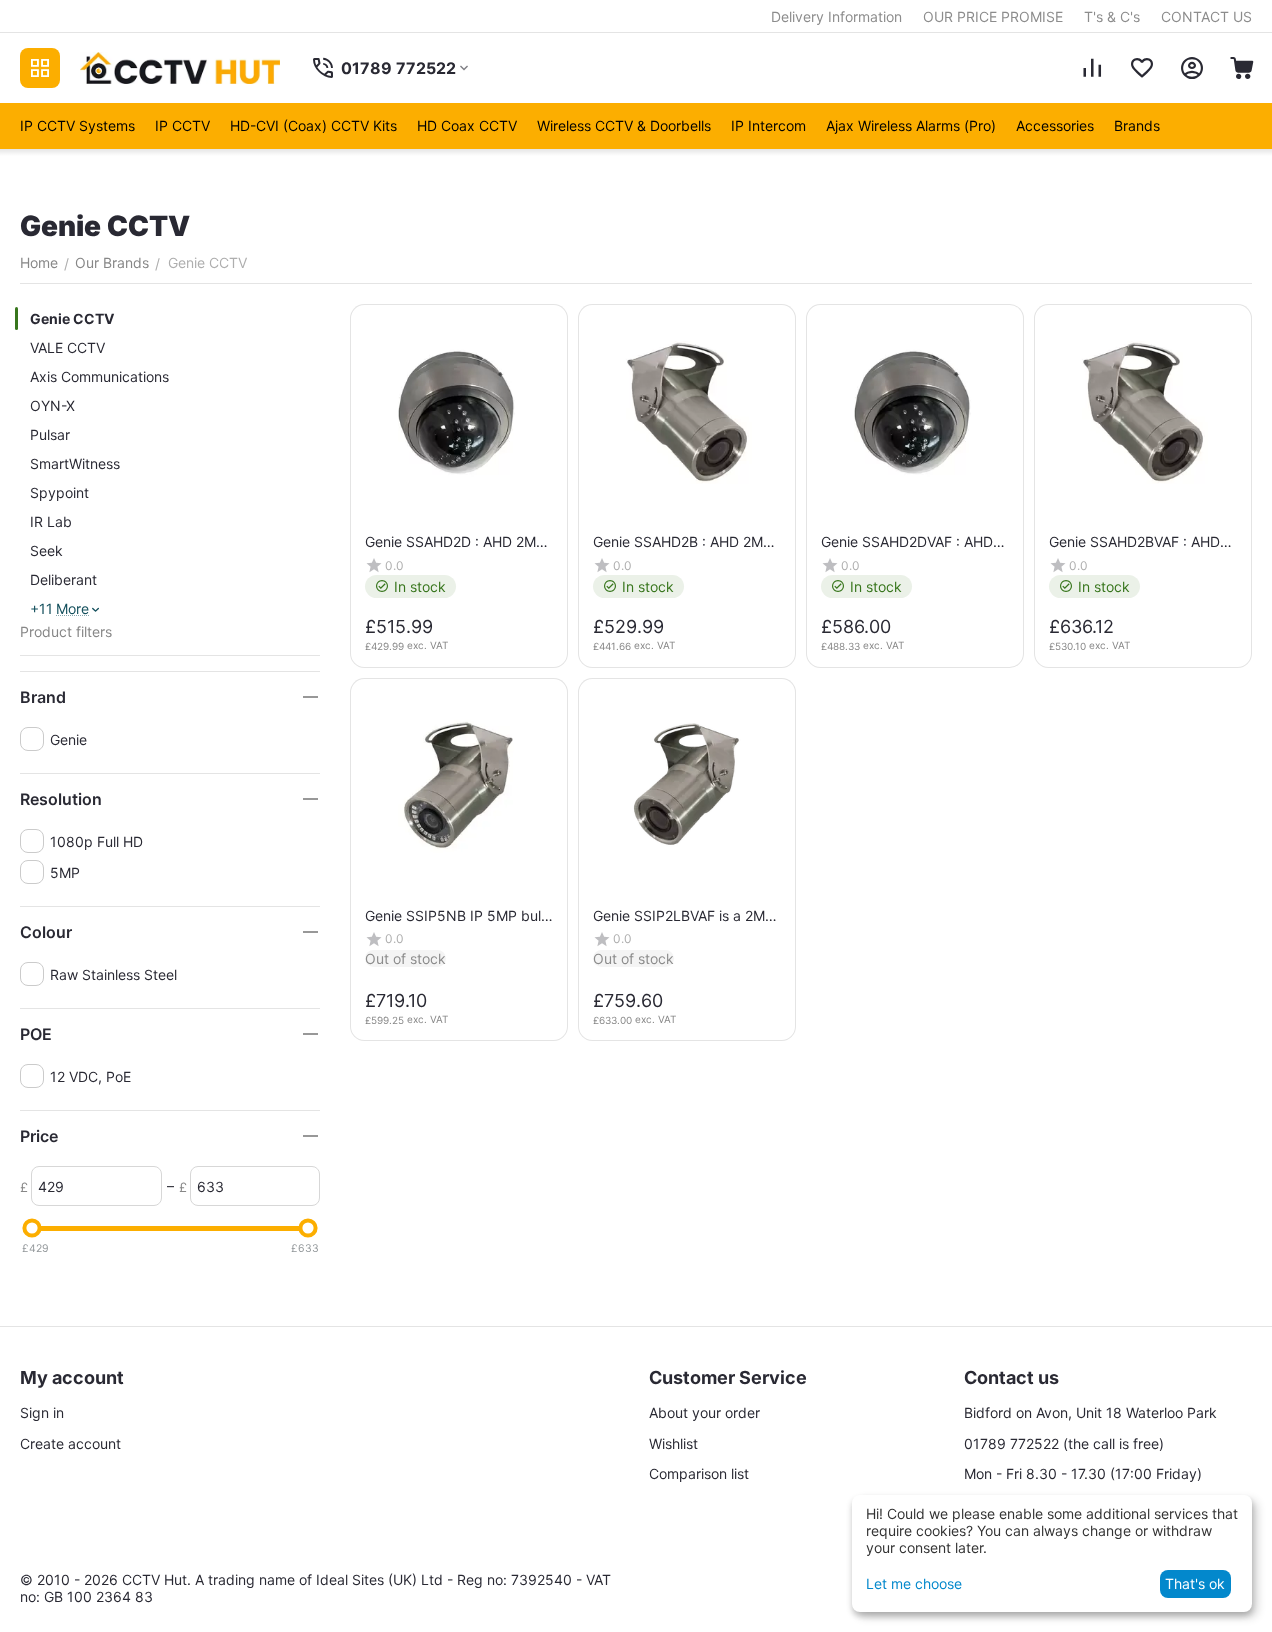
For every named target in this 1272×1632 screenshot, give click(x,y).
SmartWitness (75, 463)
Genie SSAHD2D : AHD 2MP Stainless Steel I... (455, 541)
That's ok (1195, 1583)
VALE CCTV (67, 347)
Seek (46, 550)
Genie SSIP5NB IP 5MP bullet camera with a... (455, 915)
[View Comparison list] (1092, 68)
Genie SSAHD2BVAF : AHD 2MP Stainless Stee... (1134, 541)
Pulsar (50, 434)
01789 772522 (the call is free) (1064, 1443)
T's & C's (1112, 16)
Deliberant (63, 579)
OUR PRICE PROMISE (993, 16)
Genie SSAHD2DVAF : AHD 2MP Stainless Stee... (907, 541)
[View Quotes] (1142, 68)
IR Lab (51, 521)
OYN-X (52, 405)
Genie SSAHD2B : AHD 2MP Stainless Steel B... (682, 541)
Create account (70, 1443)
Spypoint (59, 492)
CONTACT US (1206, 16)
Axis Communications (99, 376)
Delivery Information (836, 16)
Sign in (42, 1412)
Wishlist (673, 1443)
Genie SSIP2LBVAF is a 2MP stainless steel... (683, 915)
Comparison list (699, 1473)
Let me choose (914, 1583)
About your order (704, 1412)
